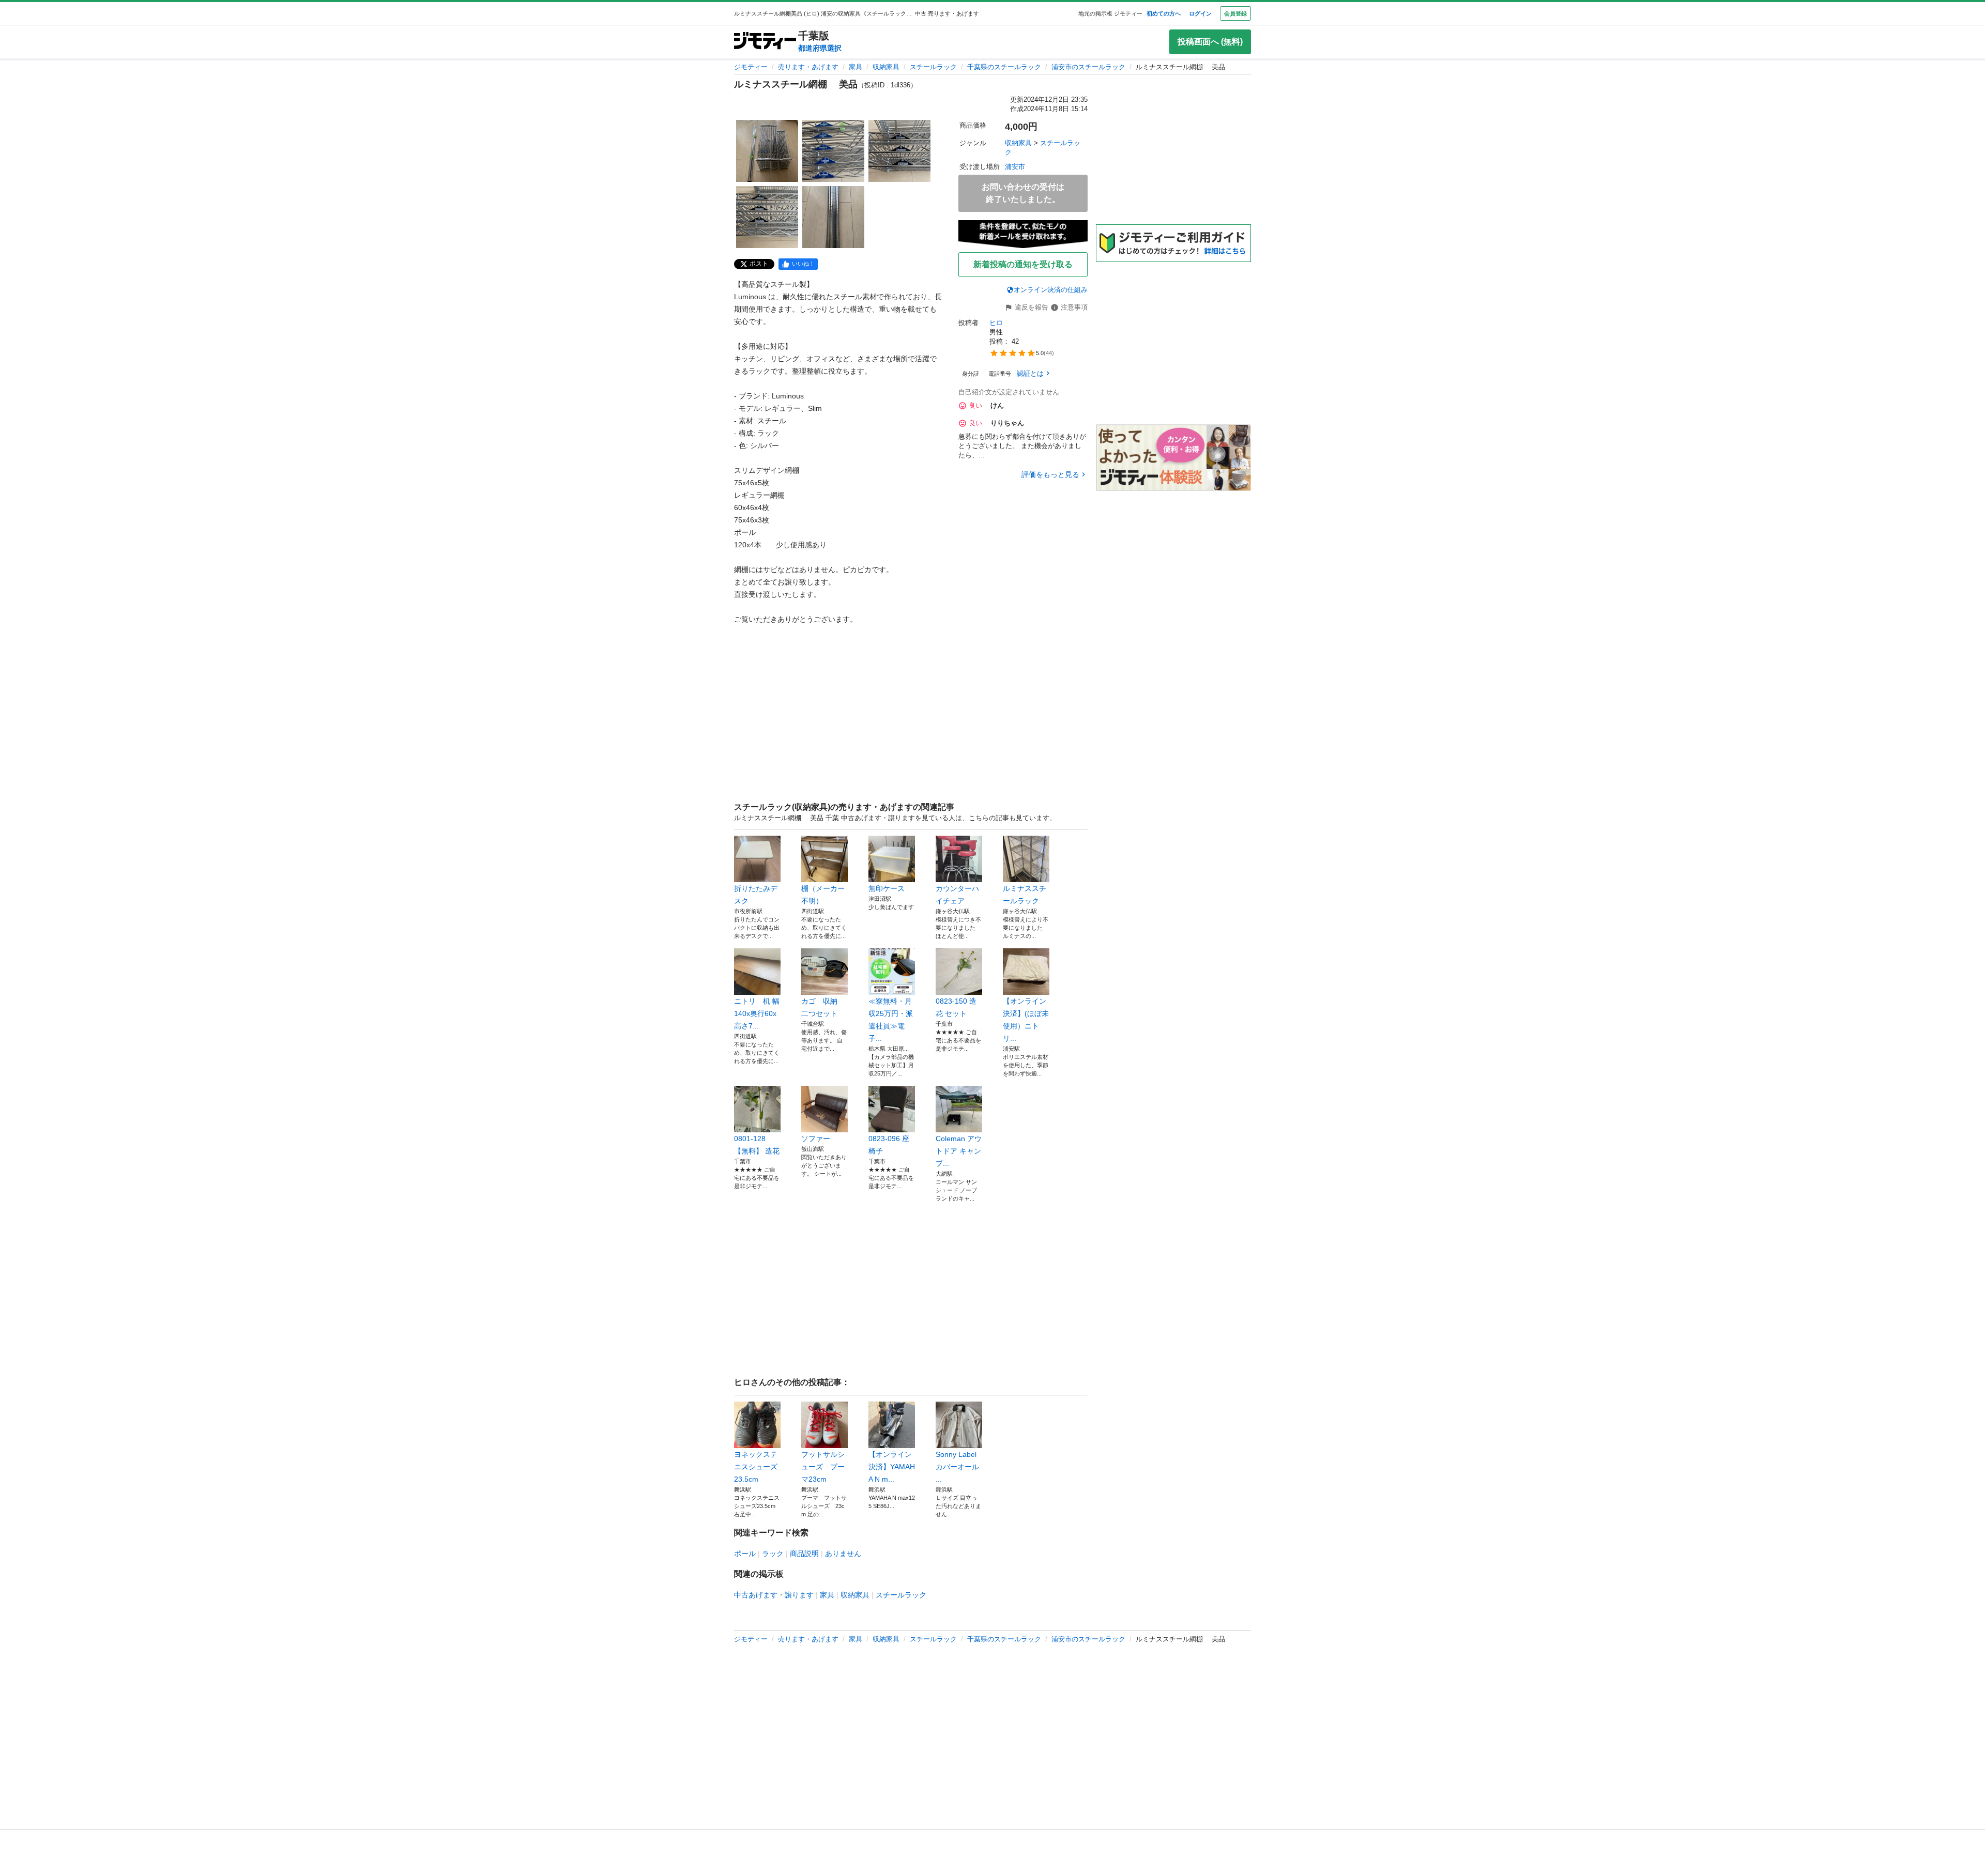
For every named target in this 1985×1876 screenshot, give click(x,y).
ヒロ (996, 323)
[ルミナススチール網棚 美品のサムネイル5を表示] (833, 217)
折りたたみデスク (756, 895)
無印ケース (890, 888)
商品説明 (804, 1554)
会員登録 (1235, 13)
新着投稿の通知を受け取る (1023, 264)
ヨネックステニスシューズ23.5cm (756, 1467)
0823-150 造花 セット (956, 1007)
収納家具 (886, 67)
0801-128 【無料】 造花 (757, 1145)
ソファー (816, 1139)
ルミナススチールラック (1025, 895)
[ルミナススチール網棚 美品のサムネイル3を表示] (899, 151)
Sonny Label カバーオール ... (957, 1467)
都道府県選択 (820, 48)
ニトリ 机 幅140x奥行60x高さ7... (757, 1013)
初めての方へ (1164, 13)
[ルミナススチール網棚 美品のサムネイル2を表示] (833, 151)
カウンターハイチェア (957, 895)
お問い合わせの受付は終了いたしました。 (1023, 193)
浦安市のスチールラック (1088, 67)
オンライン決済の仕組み (1051, 290)
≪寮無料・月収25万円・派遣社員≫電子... (891, 1020)
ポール (745, 1554)
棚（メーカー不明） (823, 895)
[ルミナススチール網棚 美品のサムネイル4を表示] (767, 217)
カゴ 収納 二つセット (823, 1007)
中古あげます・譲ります (774, 1595)
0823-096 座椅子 (889, 1145)
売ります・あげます (808, 67)
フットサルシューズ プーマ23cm (823, 1467)
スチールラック (933, 67)
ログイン (1200, 13)
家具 (856, 67)
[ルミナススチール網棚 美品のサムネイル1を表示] (767, 151)
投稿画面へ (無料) (1210, 42)
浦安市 (1015, 167)
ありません (843, 1554)
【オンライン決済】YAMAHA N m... (892, 1467)
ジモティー (751, 67)
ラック (773, 1554)
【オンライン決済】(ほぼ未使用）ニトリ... (1026, 1020)
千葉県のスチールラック (1004, 67)
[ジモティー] (765, 42)
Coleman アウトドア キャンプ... (959, 1151)
